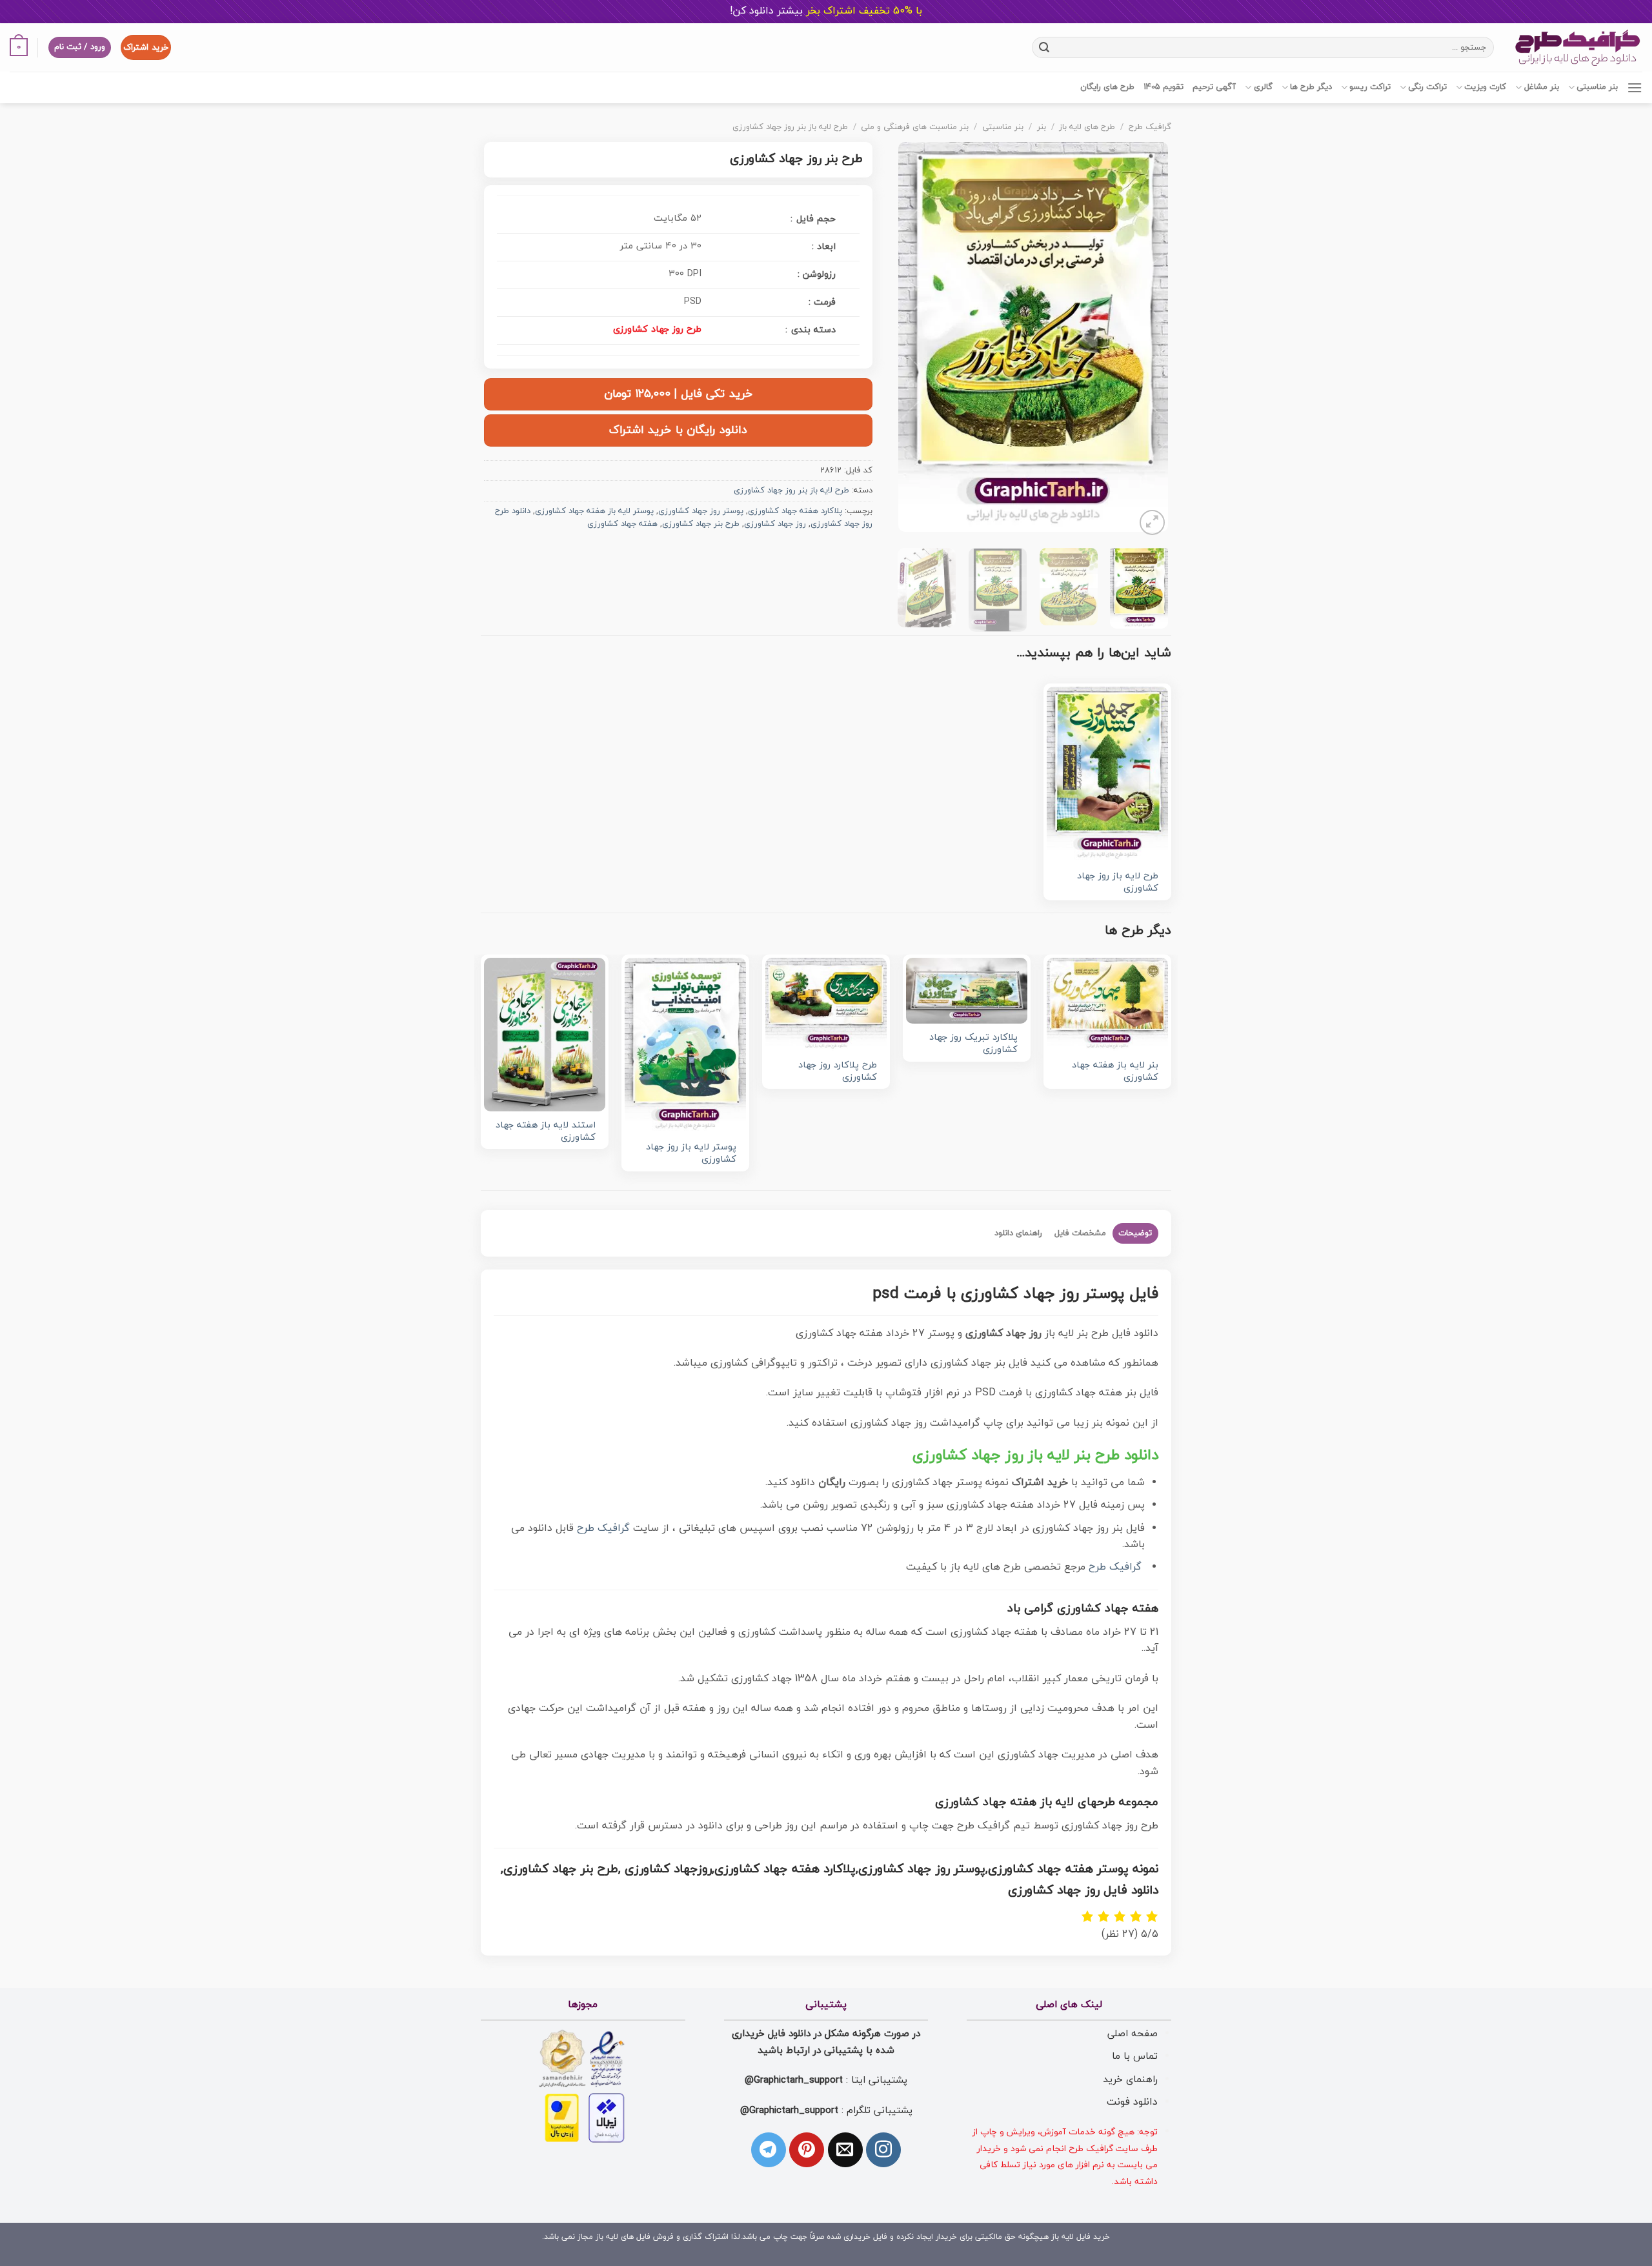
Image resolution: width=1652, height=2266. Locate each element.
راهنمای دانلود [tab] (1018, 1233)
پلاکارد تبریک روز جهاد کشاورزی (973, 1044)
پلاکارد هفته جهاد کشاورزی (795, 511)
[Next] (911, 340)
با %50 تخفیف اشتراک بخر (826, 11)
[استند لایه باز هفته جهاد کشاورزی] (545, 1035)
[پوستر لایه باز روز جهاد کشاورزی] (685, 1046)
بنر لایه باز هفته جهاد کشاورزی (1115, 1072)
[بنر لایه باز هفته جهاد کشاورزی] (1107, 1005)
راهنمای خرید (1130, 2079)
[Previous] (1146, 340)
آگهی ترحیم (1214, 87)
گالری (1263, 87)
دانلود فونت (1132, 2102)
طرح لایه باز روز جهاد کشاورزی (1118, 883)
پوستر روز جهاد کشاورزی (701, 511)
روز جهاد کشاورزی (775, 524)
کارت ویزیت (1485, 87)
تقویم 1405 (1163, 87)
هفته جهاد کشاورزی (622, 524)
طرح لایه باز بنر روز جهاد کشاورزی (790, 127)
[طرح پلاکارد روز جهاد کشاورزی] (826, 1005)
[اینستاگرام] (883, 2150)
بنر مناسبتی (1597, 87)
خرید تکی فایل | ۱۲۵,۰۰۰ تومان (678, 394)
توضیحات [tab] (1135, 1233)
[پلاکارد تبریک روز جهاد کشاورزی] (967, 991)
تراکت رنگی (1427, 87)
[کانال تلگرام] (769, 2150)
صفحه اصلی (1133, 2034)
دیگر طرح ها (1311, 87)
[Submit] (1044, 47)
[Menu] (1635, 87)
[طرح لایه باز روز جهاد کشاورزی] (1107, 774)
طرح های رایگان (1107, 87)
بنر (1042, 127)
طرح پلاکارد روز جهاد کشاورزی (838, 1072)
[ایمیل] (845, 2150)
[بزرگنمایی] (1152, 522)
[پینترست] (807, 2150)
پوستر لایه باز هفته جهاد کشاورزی (594, 511)
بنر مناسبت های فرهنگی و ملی (915, 127)
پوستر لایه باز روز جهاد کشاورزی (691, 1154)
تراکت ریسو (1370, 87)
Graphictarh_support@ (794, 2080)
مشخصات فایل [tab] (1080, 1233)
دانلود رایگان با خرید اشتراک (678, 430)
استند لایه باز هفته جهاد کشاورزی (546, 1132)
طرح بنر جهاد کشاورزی (701, 524)
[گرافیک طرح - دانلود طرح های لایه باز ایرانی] (1578, 47)
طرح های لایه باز (1087, 127)
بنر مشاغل (1541, 87)
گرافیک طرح (1150, 127)
